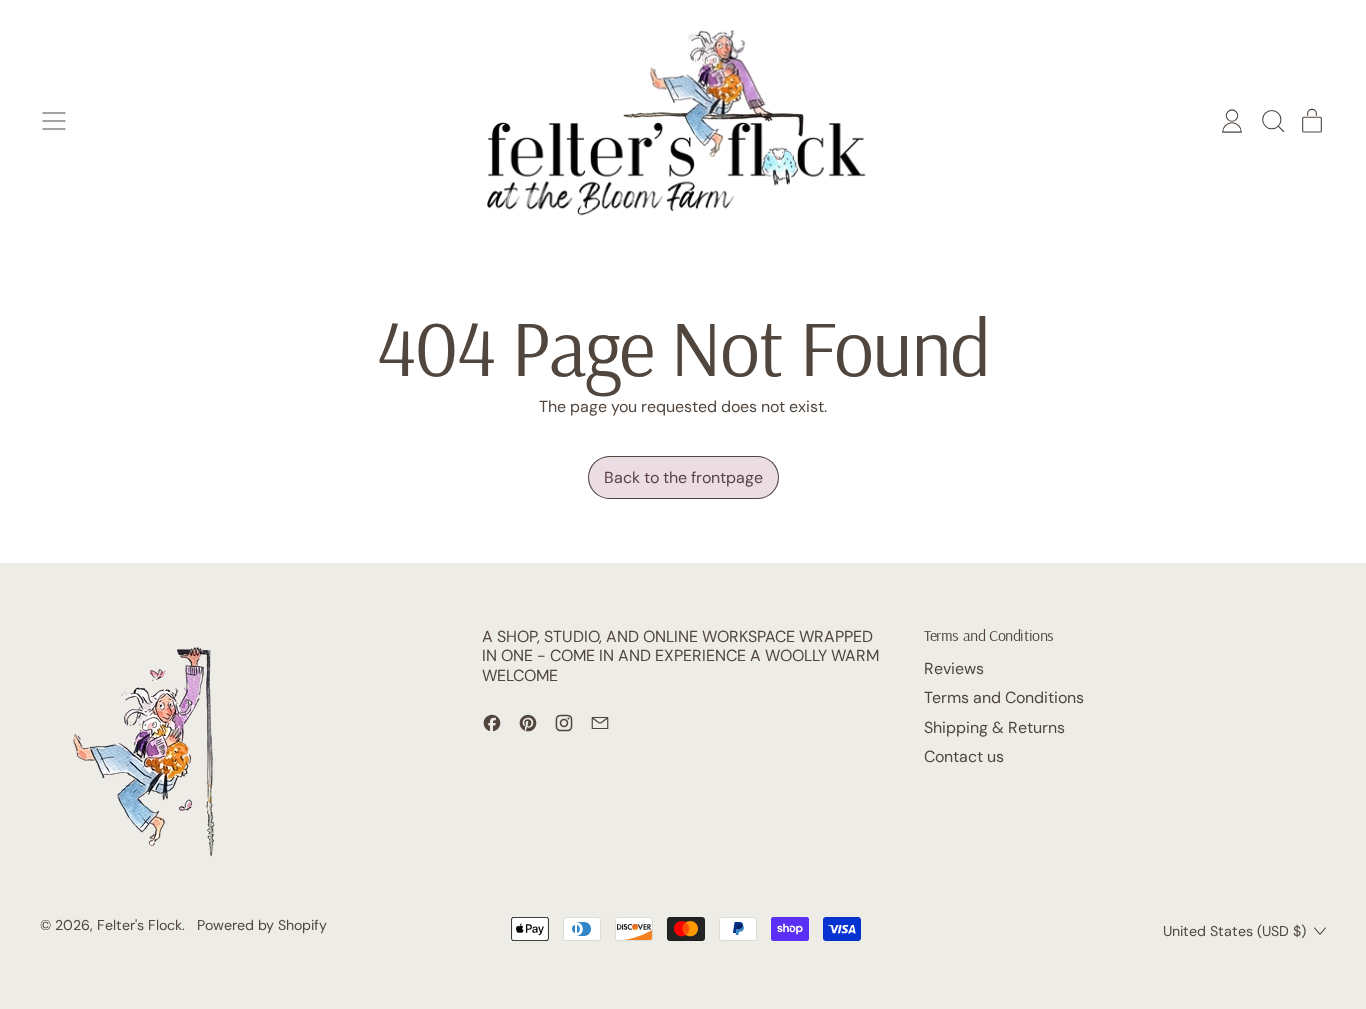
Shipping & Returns (994, 727)
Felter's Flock (139, 925)
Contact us (964, 756)
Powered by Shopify (262, 925)
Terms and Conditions (1004, 697)
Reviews (954, 668)
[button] (1272, 121)
